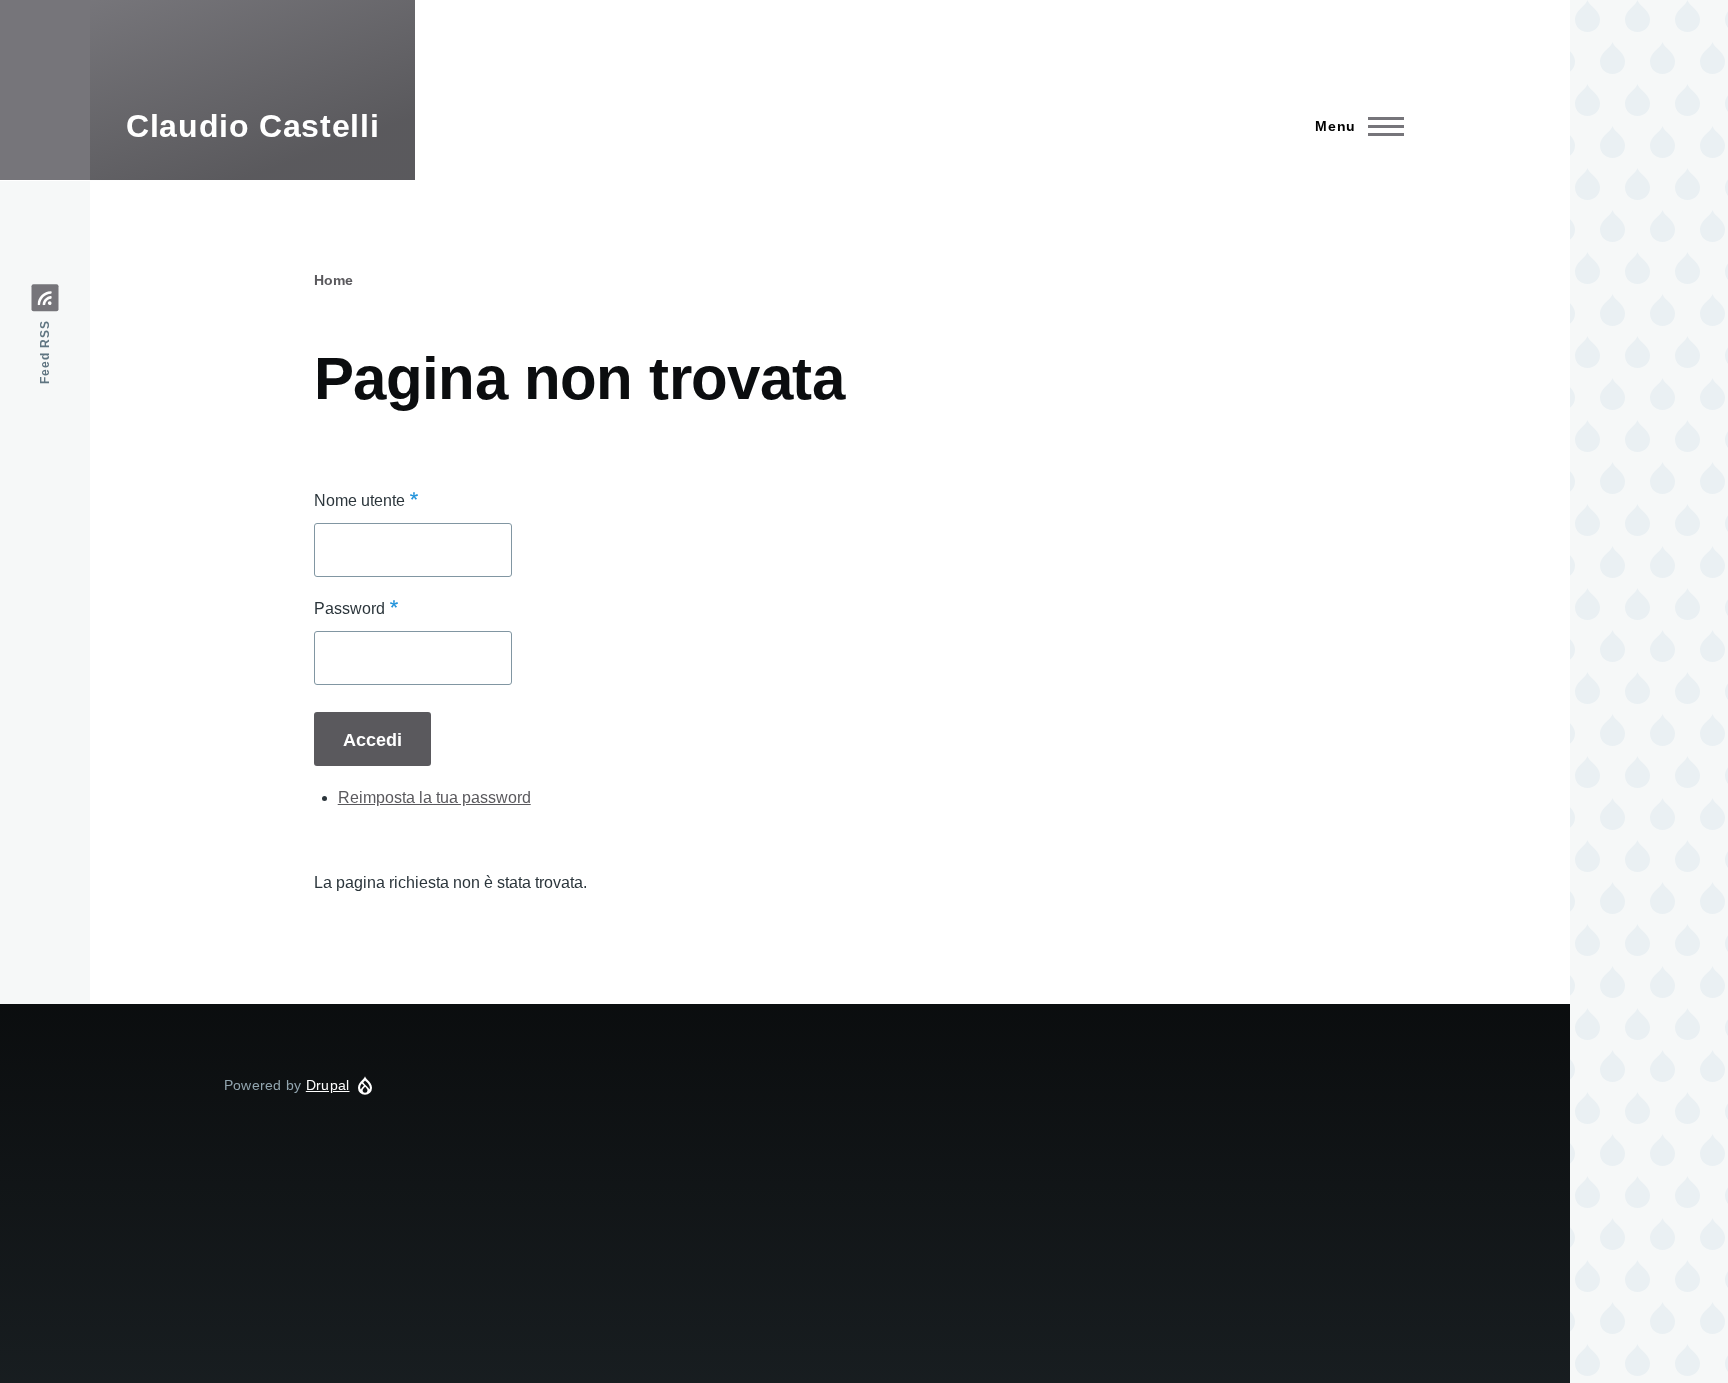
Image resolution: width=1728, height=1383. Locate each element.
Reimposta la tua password (434, 797)
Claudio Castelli (252, 126)
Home (333, 280)
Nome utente (359, 500)
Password (349, 608)
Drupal (328, 1085)
